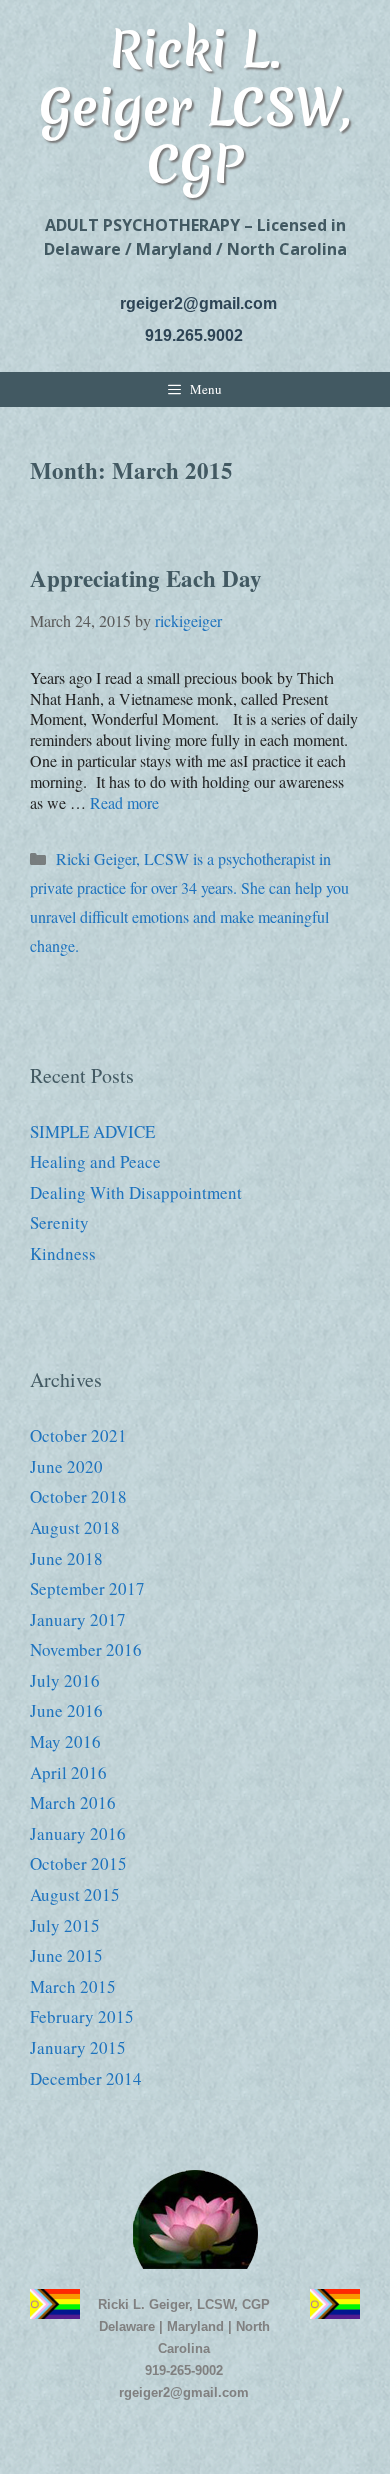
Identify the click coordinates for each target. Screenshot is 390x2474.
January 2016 (78, 1833)
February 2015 (82, 2016)
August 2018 (75, 1527)
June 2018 (66, 1558)
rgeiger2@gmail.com (198, 303)
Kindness (63, 1253)
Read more (124, 802)
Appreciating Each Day (146, 578)
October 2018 (78, 1496)
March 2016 (73, 1802)
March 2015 (73, 1986)
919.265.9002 (194, 335)
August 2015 (75, 1894)
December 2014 (86, 2078)
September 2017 (87, 1588)
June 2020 (66, 1466)
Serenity (59, 1222)
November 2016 (86, 1649)
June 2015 (66, 1955)
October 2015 (78, 1863)
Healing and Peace (95, 1161)
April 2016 (68, 1772)
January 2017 (78, 1619)
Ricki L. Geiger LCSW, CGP (195, 106)
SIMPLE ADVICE (92, 1131)
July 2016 (65, 1680)
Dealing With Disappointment (136, 1192)
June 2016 (66, 1710)
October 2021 (78, 1435)
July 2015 (65, 1925)
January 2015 (78, 2047)
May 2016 (65, 1741)
